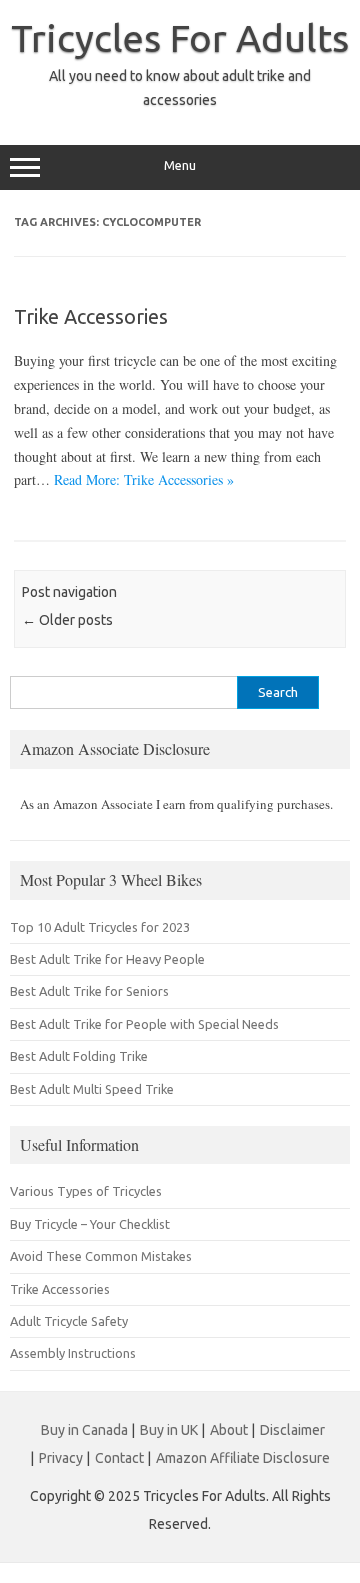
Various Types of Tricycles (86, 1191)
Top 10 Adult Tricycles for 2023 (100, 927)
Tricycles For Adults (180, 38)
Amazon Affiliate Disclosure (243, 1458)
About (229, 1430)
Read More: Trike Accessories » (144, 479)
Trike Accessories (91, 316)
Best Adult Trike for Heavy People (107, 959)
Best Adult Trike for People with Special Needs (144, 1024)
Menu (180, 165)
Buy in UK (169, 1430)
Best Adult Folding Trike (79, 1056)
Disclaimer (292, 1430)
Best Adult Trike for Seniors (89, 991)
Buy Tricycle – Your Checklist (90, 1224)
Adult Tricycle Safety (69, 1321)
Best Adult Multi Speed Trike (92, 1089)
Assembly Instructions (73, 1353)
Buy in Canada (84, 1430)
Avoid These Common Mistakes (101, 1256)
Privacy (61, 1458)
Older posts (67, 620)
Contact (119, 1458)
